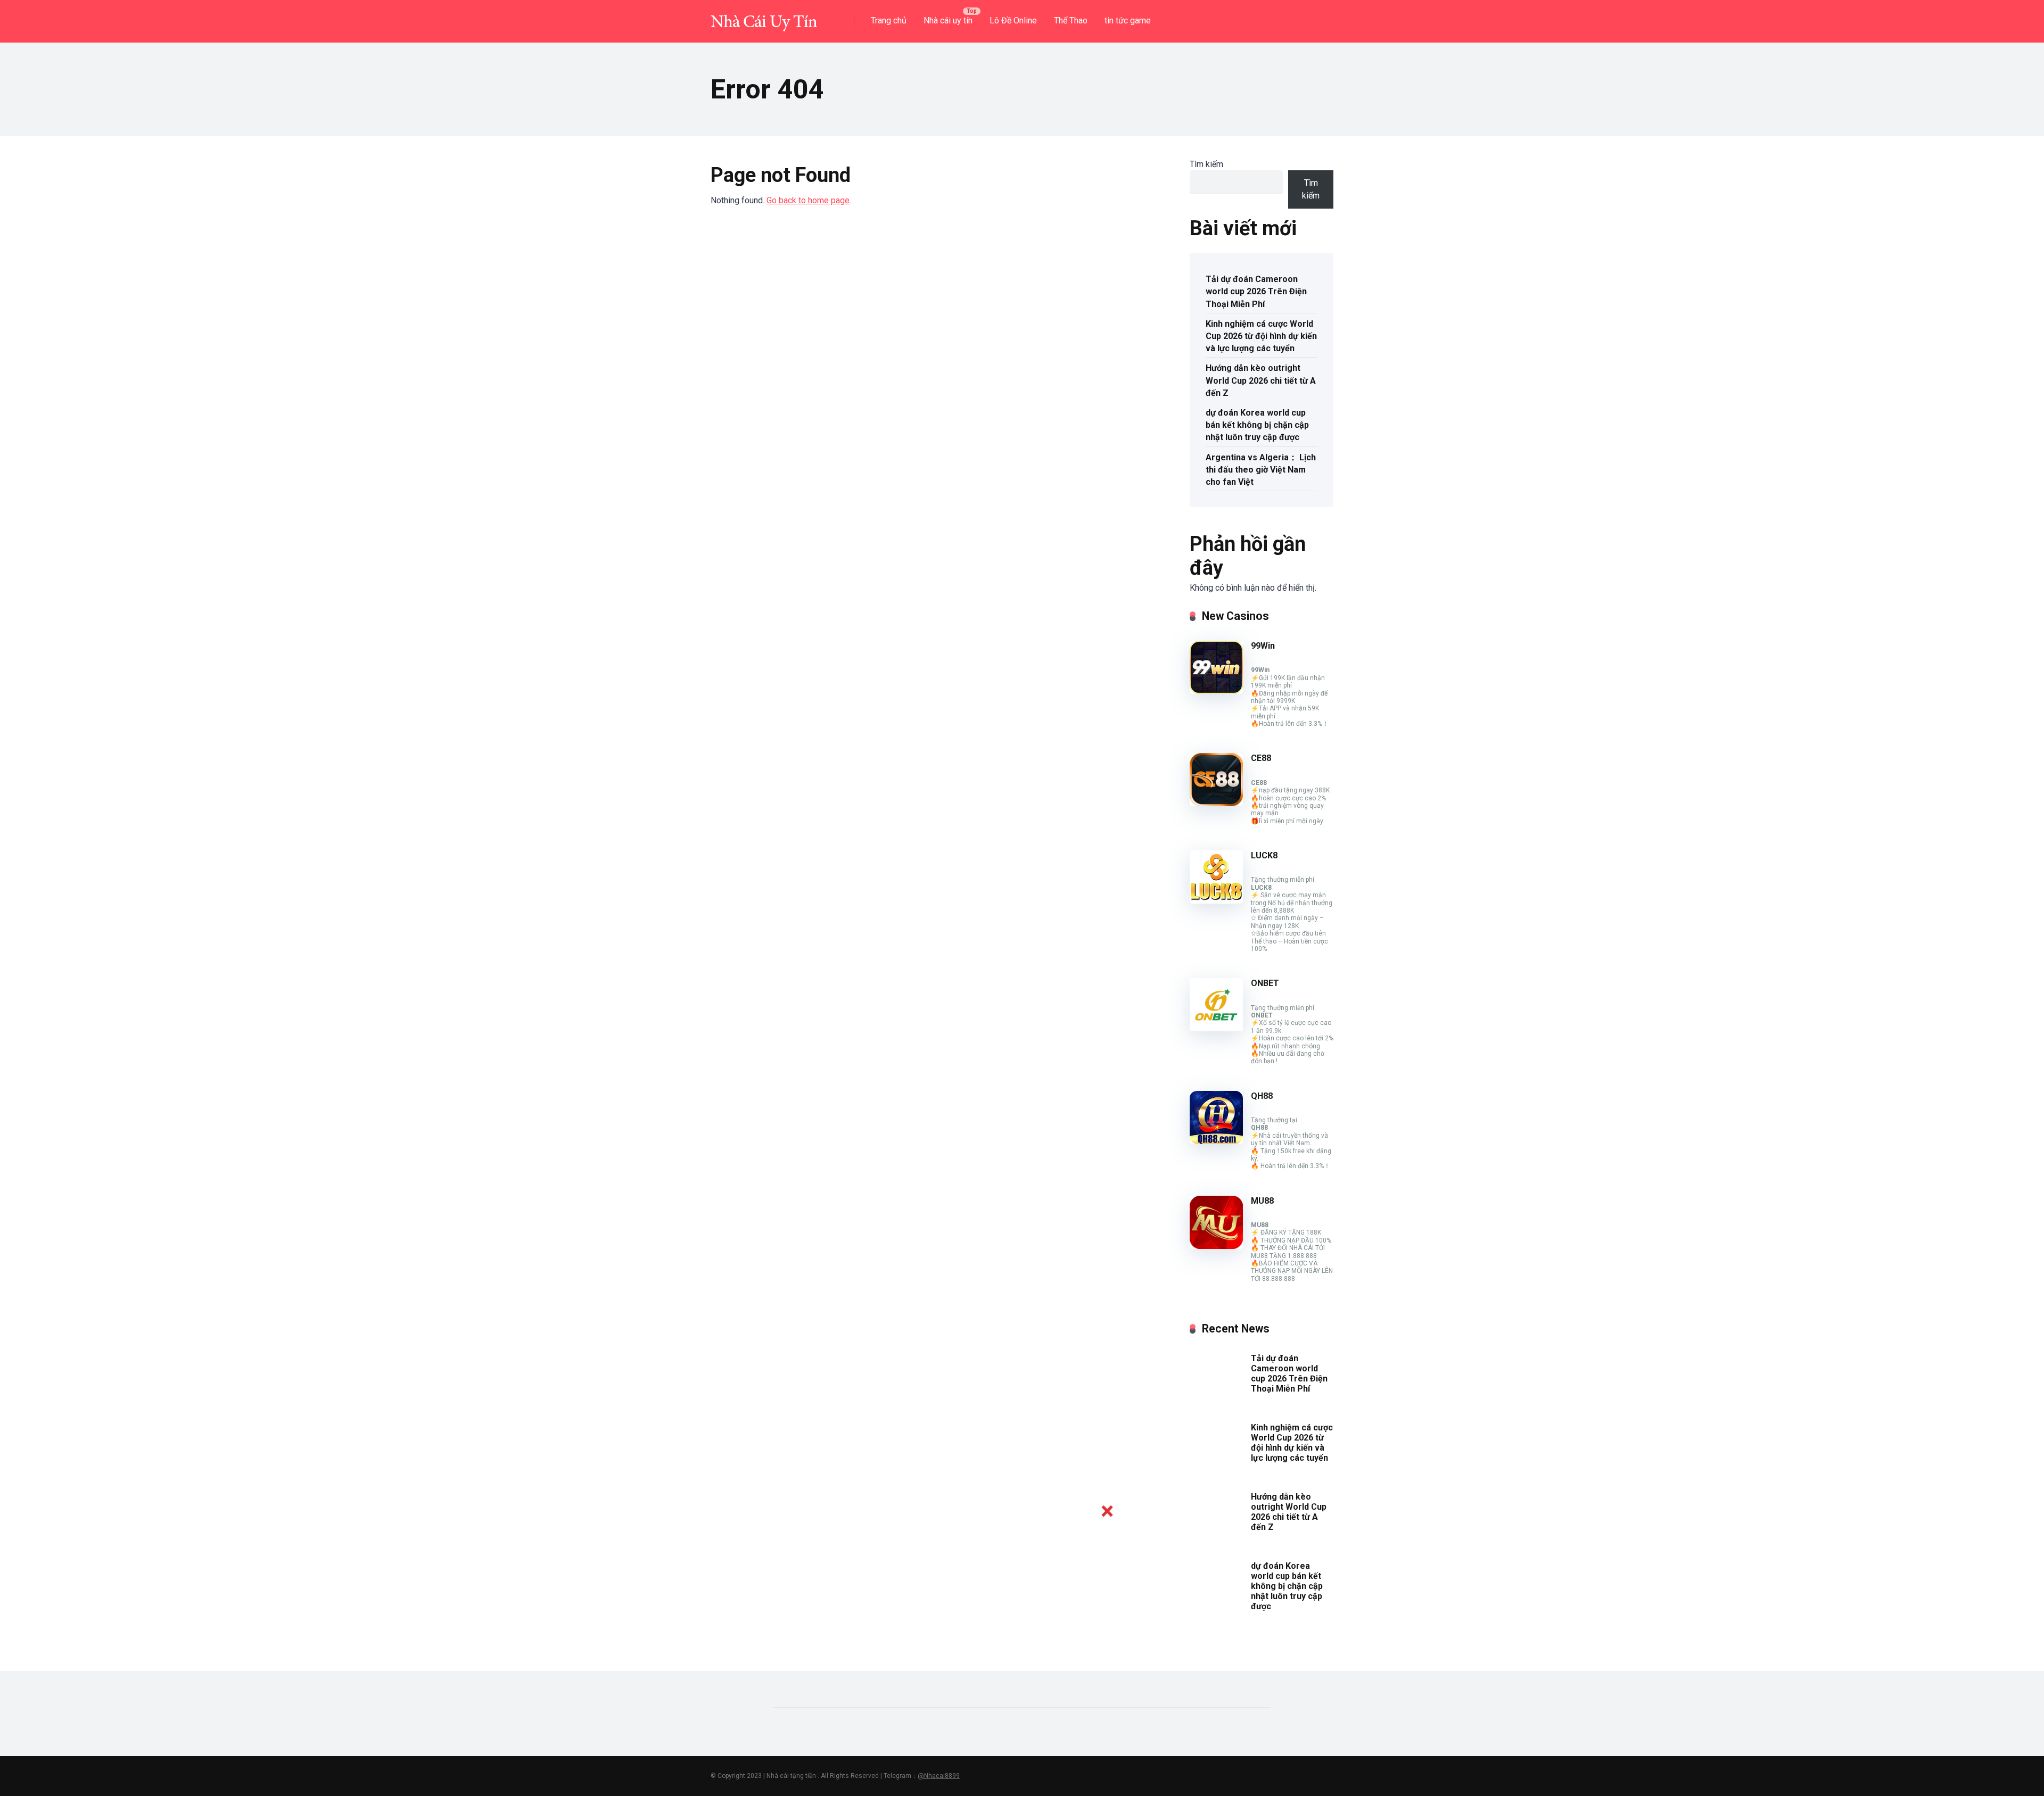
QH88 (1262, 1096)
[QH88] (1216, 1141)
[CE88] (1216, 803)
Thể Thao (1071, 20)
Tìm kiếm (1206, 164)
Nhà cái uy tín (948, 20)
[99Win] (1216, 691)
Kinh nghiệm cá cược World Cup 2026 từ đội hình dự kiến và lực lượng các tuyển (1261, 336)
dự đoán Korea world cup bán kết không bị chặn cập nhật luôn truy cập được (1257, 425)
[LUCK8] (1216, 901)
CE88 (1261, 758)
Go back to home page (808, 200)
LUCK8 (1264, 855)
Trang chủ (889, 20)
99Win (1263, 646)
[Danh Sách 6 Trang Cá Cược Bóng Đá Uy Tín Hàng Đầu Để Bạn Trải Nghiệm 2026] (764, 17)
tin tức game (1128, 20)
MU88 (1262, 1201)
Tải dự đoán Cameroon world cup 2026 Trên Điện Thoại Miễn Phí (1256, 291)
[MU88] (1216, 1246)
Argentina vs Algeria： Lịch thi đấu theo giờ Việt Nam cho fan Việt (1261, 470)
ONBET (1265, 983)
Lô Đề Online (1013, 20)
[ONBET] (1216, 1028)
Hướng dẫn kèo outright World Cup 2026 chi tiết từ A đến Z (1261, 380)
